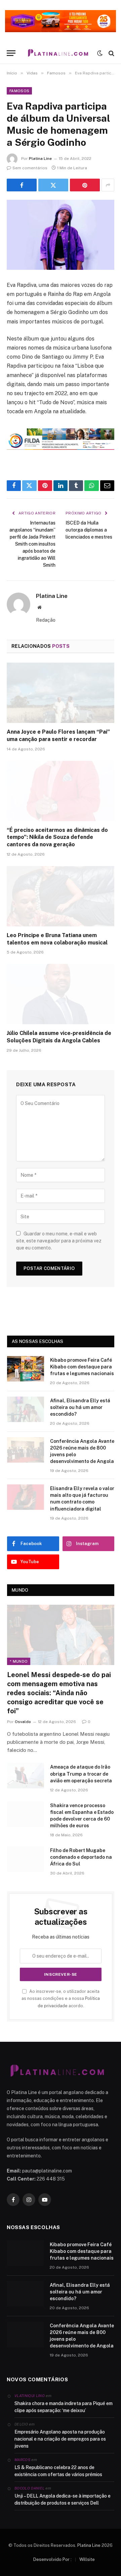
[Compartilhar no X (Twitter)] (53, 185)
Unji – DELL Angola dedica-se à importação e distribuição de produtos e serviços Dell (63, 2499)
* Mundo (19, 1661)
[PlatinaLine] (58, 53)
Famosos (19, 91)
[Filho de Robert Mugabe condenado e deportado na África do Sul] (26, 1859)
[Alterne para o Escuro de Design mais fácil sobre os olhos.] (100, 53)
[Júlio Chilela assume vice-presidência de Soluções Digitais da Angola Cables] (61, 994)
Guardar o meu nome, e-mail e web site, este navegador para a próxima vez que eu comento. (59, 1241)
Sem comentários (30, 168)
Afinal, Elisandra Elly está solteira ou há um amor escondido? (80, 1407)
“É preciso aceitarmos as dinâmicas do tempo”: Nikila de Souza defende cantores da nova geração (57, 837)
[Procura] (111, 53)
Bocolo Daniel (29, 2488)
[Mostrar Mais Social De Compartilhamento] (108, 185)
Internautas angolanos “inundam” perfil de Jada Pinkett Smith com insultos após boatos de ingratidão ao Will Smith (32, 544)
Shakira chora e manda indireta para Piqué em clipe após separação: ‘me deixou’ (64, 2407)
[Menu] (11, 53)
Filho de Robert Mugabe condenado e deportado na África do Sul (81, 1857)
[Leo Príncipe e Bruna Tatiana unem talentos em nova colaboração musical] (61, 896)
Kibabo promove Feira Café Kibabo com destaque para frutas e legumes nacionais (82, 1367)
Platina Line (40, 159)
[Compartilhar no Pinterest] (85, 185)
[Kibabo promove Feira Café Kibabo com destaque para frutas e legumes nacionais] (26, 1369)
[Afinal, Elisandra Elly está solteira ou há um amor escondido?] (26, 1409)
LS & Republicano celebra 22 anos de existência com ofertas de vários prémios (58, 2471)
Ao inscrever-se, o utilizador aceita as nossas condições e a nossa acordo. (61, 1999)
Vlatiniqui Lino (30, 2396)
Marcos (22, 2460)
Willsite (87, 2559)
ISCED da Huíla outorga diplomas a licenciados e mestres (89, 530)
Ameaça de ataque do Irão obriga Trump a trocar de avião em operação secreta (81, 1774)
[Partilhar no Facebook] (22, 185)
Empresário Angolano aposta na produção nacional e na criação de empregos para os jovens (60, 2439)
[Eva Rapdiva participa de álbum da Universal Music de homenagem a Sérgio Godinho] (61, 235)
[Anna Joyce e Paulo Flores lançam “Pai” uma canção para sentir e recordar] (61, 693)
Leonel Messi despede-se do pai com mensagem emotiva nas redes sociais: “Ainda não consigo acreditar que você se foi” (59, 1693)
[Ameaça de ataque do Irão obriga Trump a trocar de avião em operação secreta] (26, 1776)
